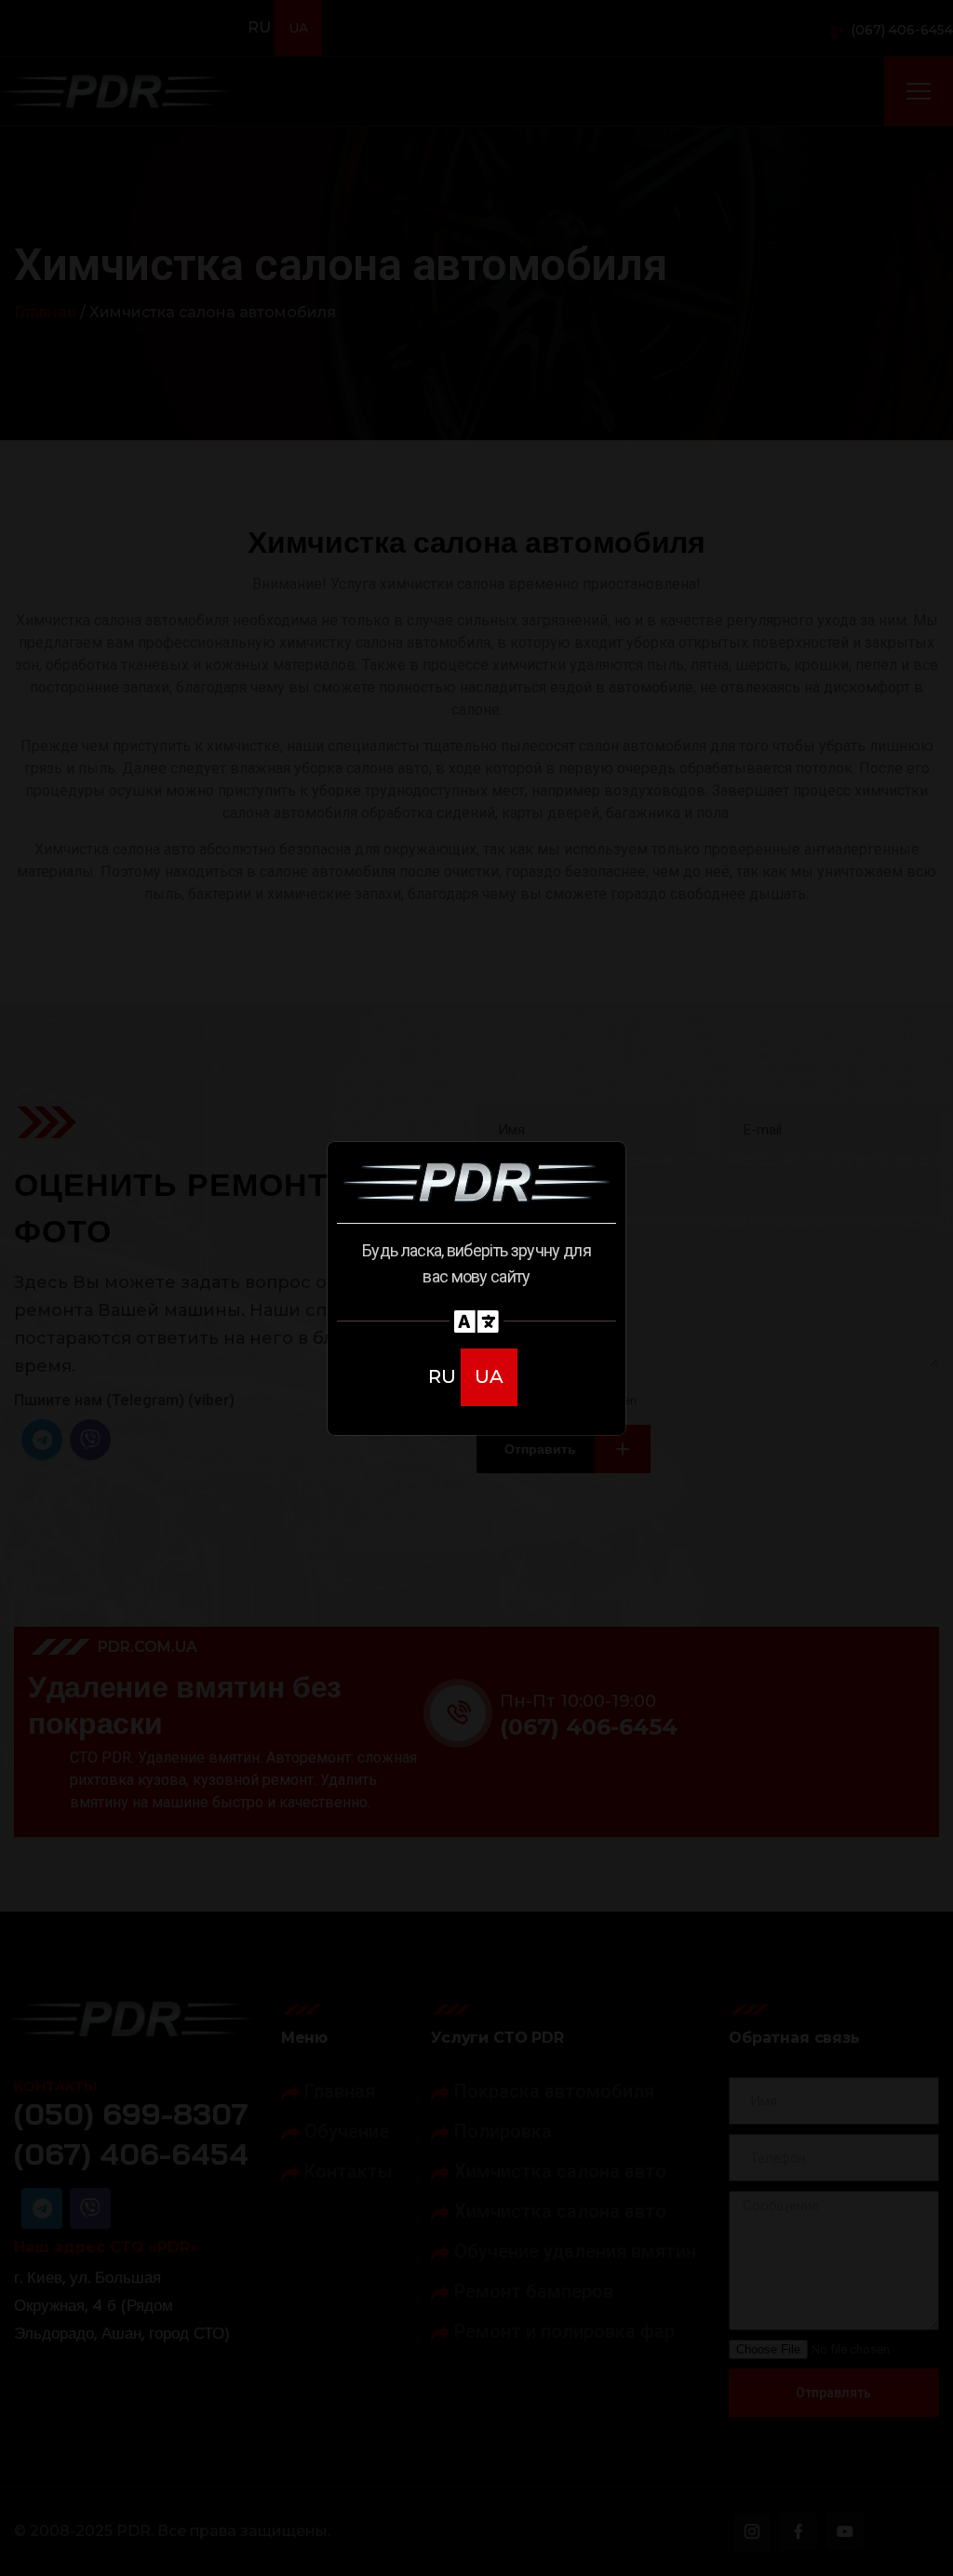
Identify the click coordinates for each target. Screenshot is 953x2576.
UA (489, 1376)
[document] (476, 1288)
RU (444, 1376)
